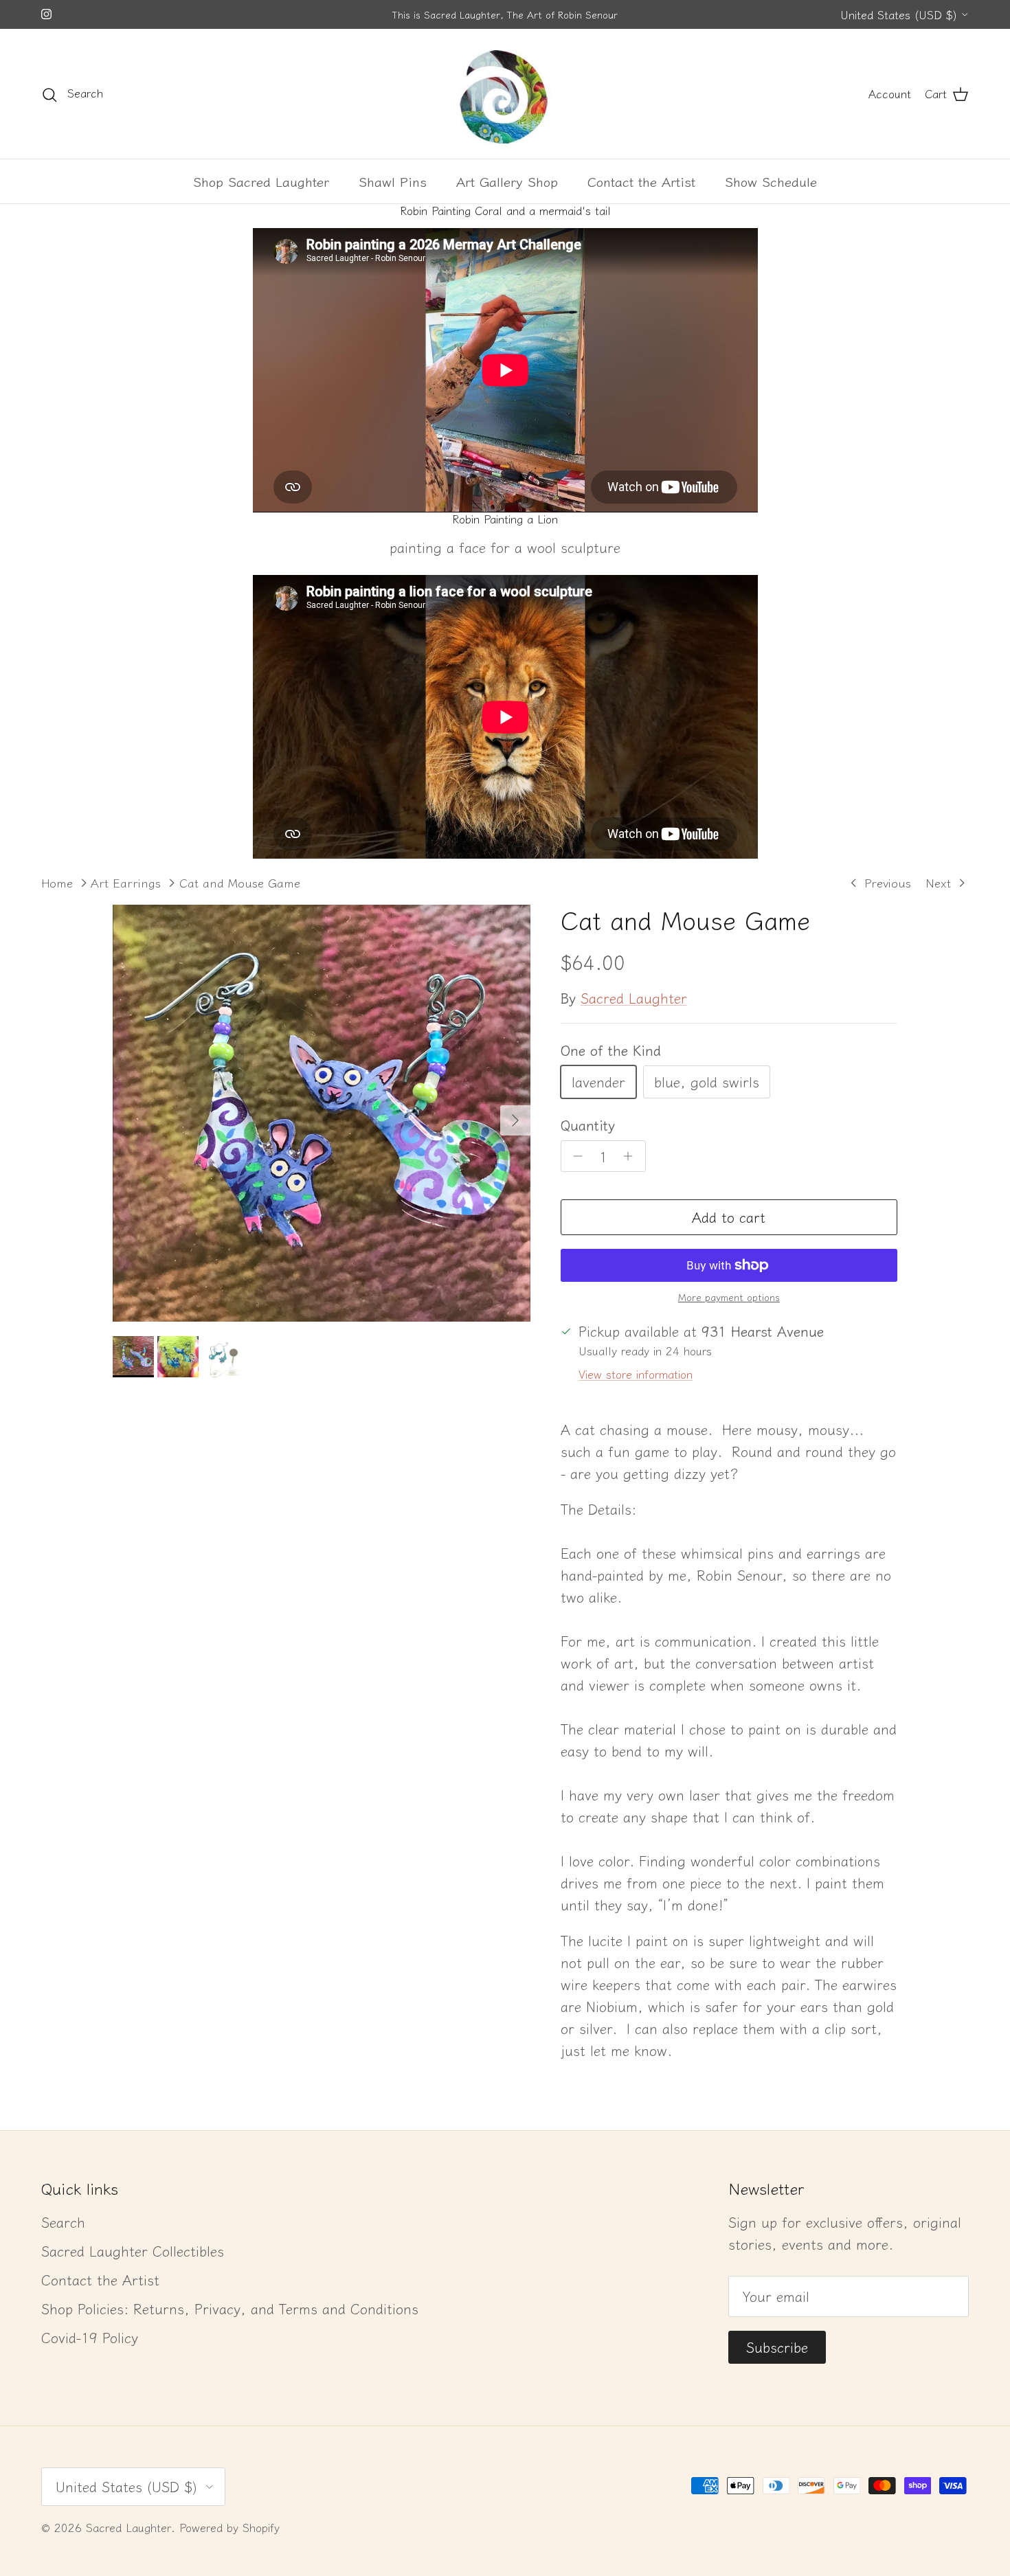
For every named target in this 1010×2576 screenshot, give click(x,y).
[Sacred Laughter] (505, 94)
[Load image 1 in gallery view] (322, 1114)
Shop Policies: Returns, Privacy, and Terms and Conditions (230, 2308)
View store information (636, 1374)
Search (63, 2222)
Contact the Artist (641, 181)
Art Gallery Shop (507, 181)
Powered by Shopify (229, 2527)
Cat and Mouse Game (240, 882)
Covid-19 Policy (90, 2337)
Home (57, 882)
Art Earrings (126, 882)
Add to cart (729, 1217)
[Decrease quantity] (575, 1156)
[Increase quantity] (632, 1156)
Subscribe (777, 2347)
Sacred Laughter (634, 998)
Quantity (588, 1125)
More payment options (729, 1297)
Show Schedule (771, 181)
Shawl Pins (393, 181)
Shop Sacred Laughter (261, 181)
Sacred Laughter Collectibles (133, 2251)
